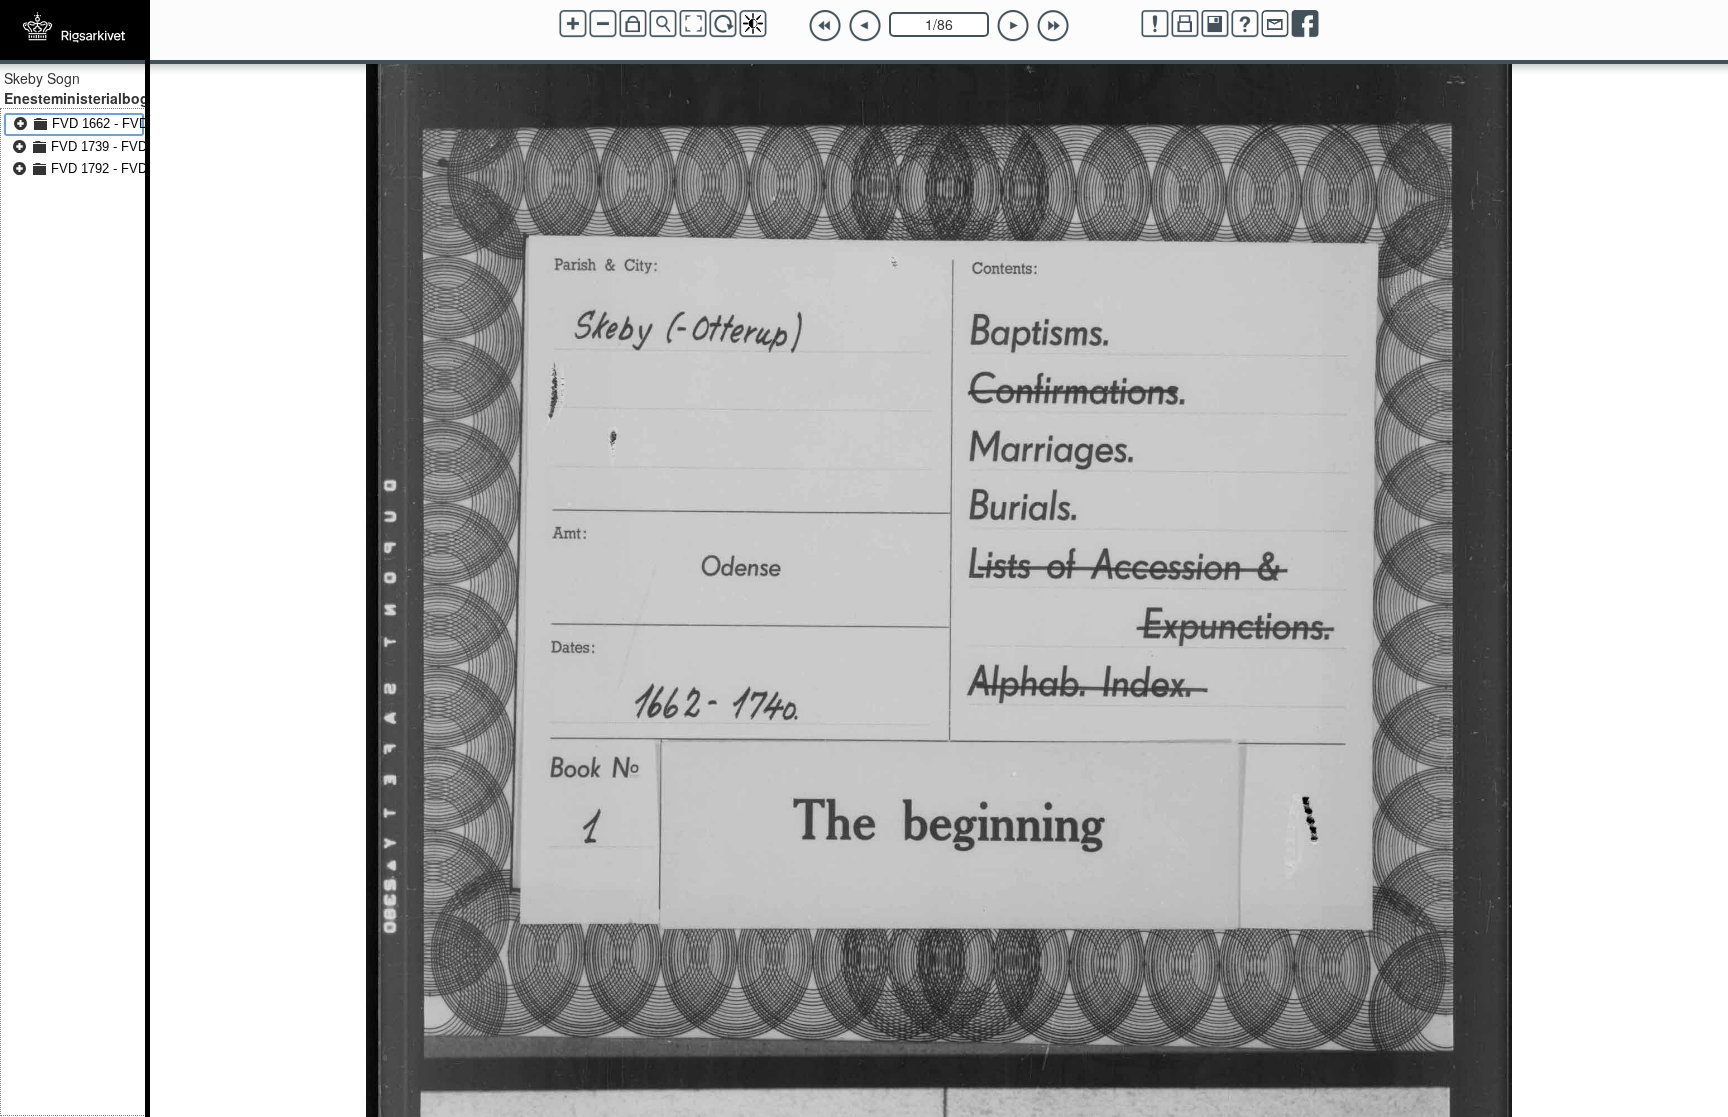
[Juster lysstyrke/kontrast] (753, 24)
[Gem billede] (1215, 24)
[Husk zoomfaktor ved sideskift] (633, 24)
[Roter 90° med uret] (723, 24)
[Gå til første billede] (825, 26)
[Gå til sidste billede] (1053, 26)
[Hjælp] (1245, 24)
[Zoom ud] (603, 24)
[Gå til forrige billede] (865, 26)
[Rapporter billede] (1155, 24)
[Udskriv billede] (1185, 24)
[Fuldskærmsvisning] (693, 24)
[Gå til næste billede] (1013, 26)
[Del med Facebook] (1305, 24)
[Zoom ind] (573, 24)
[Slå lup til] (663, 24)
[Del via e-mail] (1275, 24)
